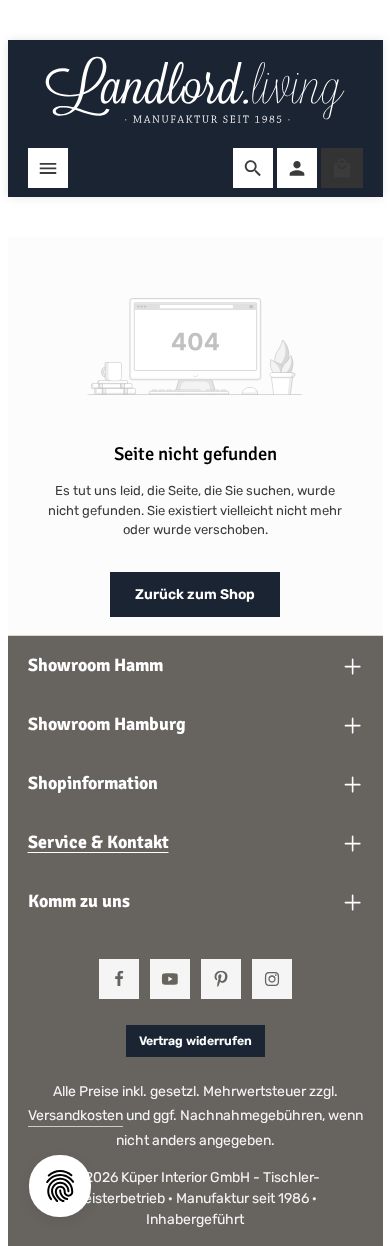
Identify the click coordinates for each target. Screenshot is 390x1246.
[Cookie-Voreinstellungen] (60, 1186)
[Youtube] (170, 979)
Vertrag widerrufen (195, 1041)
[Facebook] (119, 979)
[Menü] (48, 168)
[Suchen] (253, 168)
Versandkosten (75, 1115)
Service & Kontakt (98, 842)
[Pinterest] (221, 979)
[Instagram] (272, 979)
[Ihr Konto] (297, 168)
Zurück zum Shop (195, 594)
